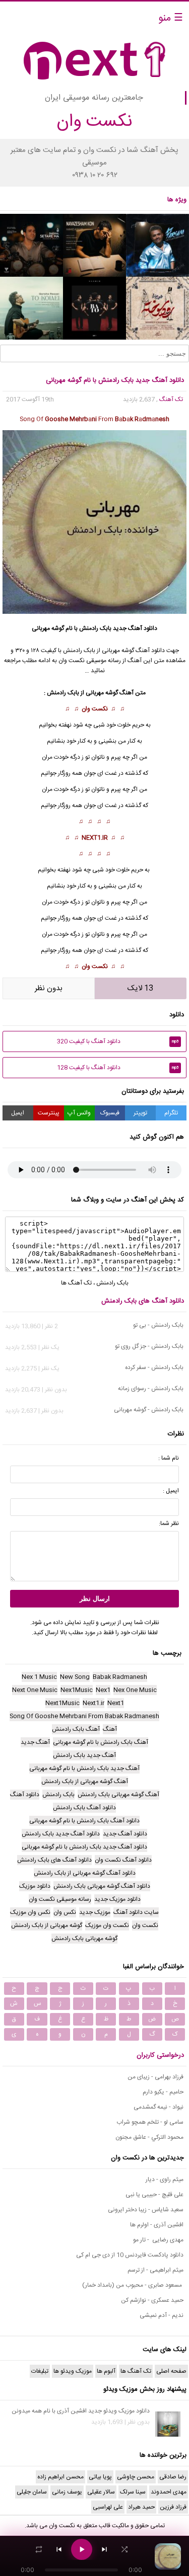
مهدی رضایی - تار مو (158, 2240)
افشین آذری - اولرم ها (157, 2225)
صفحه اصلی (171, 2371)
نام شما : (169, 1458)
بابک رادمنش (95, 628)
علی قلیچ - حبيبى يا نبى (154, 2195)
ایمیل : (171, 1491)
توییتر (140, 1113)
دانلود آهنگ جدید (135, 628)
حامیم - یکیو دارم (163, 2092)
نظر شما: (169, 1523)
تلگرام (171, 1113)
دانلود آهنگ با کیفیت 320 (118, 1041)
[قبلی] (59, 2549)
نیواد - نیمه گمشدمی (159, 2107)
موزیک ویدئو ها (73, 2371)
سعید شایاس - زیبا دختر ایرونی (146, 2210)
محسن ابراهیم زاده (60, 2477)
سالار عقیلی (101, 2492)
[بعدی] (104, 2549)
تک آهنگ (171, 399)
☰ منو (171, 18)
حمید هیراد (141, 2507)
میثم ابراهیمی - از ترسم (155, 2270)
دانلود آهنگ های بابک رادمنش (143, 1301)
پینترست (49, 1113)
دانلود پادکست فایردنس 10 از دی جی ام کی (130, 2255)
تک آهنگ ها (76, 1283)
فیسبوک (110, 1113)
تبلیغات (40, 2371)
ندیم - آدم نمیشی (162, 2315)
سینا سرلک (133, 2492)
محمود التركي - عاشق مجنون (149, 2137)
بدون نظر (49, 988)
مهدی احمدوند (169, 2492)
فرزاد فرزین (173, 2507)
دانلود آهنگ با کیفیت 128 (118, 1068)
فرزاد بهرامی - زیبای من (155, 2077)
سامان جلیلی (32, 2492)
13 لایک (140, 988)
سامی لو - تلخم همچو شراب (150, 2122)
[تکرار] (39, 2549)
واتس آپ (79, 1113)
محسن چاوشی (136, 2477)
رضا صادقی (173, 2477)
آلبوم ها (106, 2371)
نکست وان (95, 709)
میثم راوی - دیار (165, 2180)
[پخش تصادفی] (124, 2549)
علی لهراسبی (108, 2507)
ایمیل (18, 1113)
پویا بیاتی (100, 2477)
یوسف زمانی (67, 2492)
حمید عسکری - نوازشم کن (152, 2300)
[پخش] (82, 2549)
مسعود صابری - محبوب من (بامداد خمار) (133, 2285)
